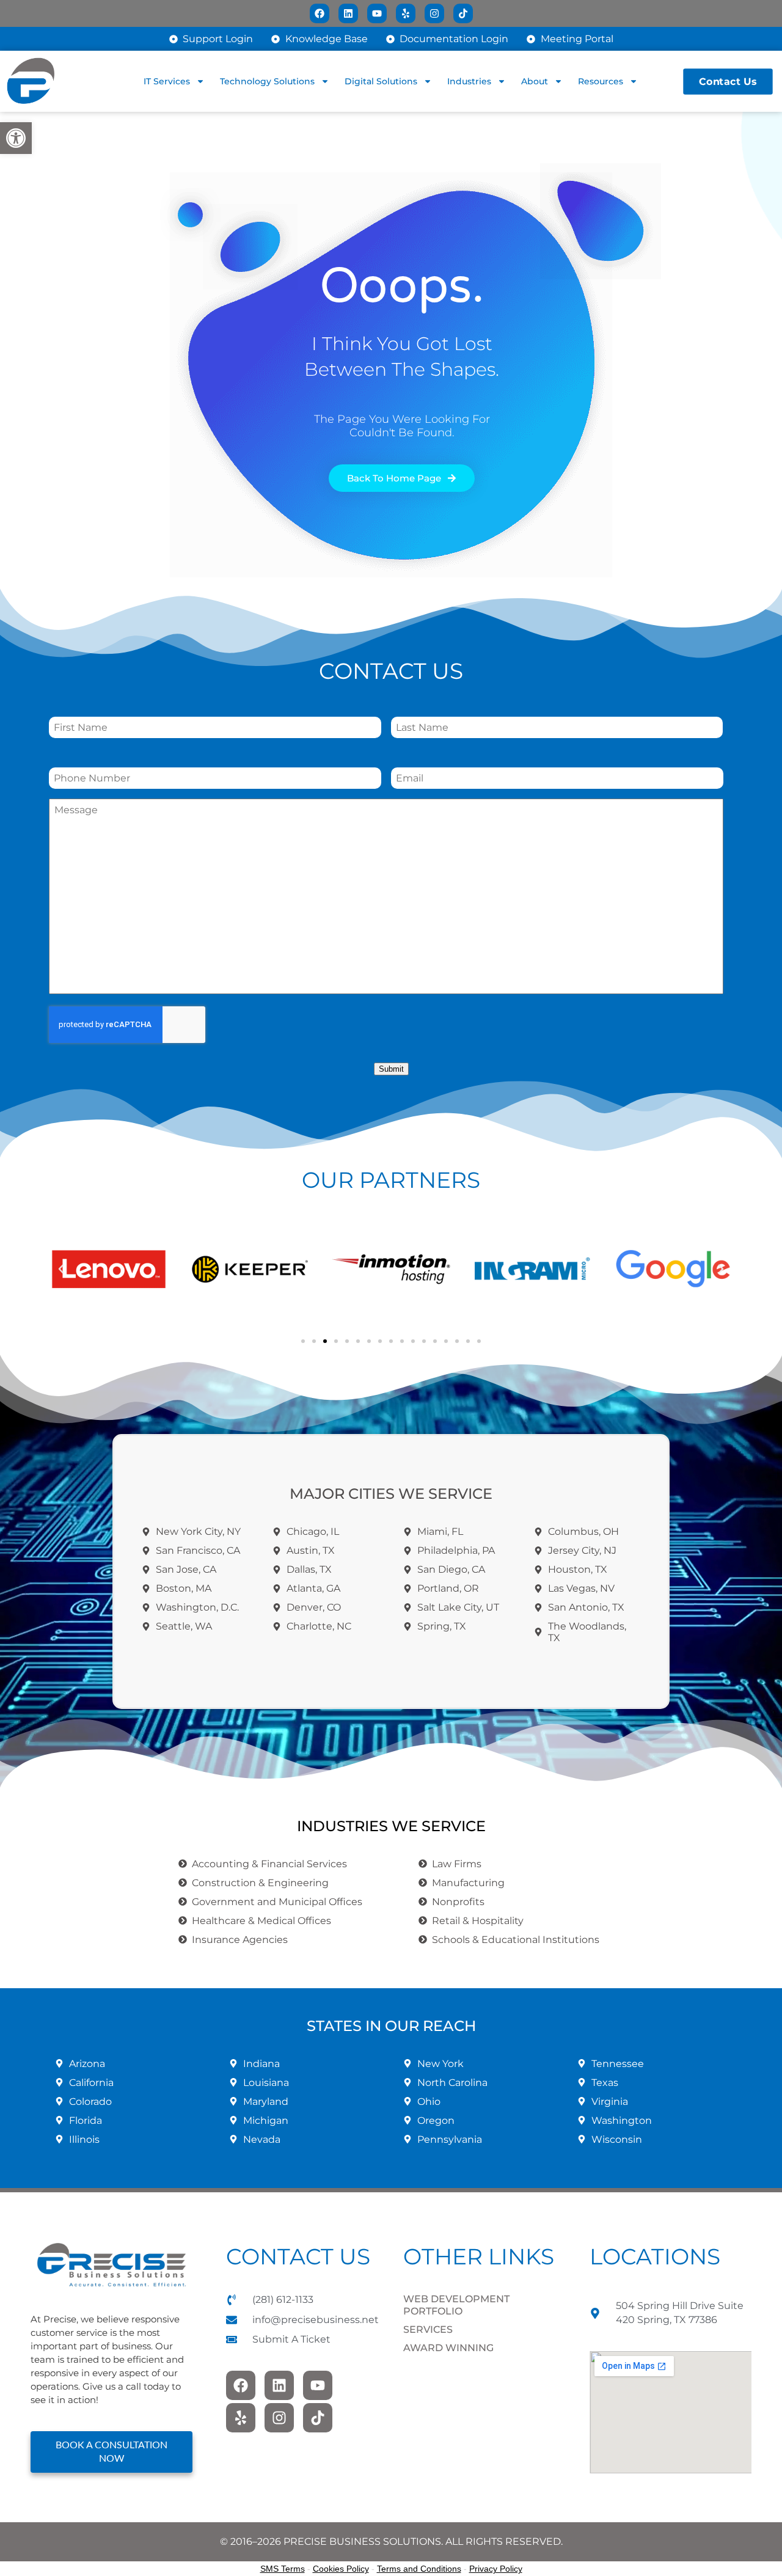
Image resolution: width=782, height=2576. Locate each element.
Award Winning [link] (448, 2348)
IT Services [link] (167, 81)
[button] (61, 1269)
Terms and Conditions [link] (419, 2569)
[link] (16, 138)
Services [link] (428, 2329)
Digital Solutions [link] (381, 81)
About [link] (535, 81)
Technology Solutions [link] (267, 81)
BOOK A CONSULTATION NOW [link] (111, 2452)
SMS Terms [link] (283, 2569)
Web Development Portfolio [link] (456, 2305)
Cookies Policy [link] (341, 2569)
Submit (391, 1069)
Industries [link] (469, 81)
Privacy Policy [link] (496, 2569)
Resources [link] (601, 81)
